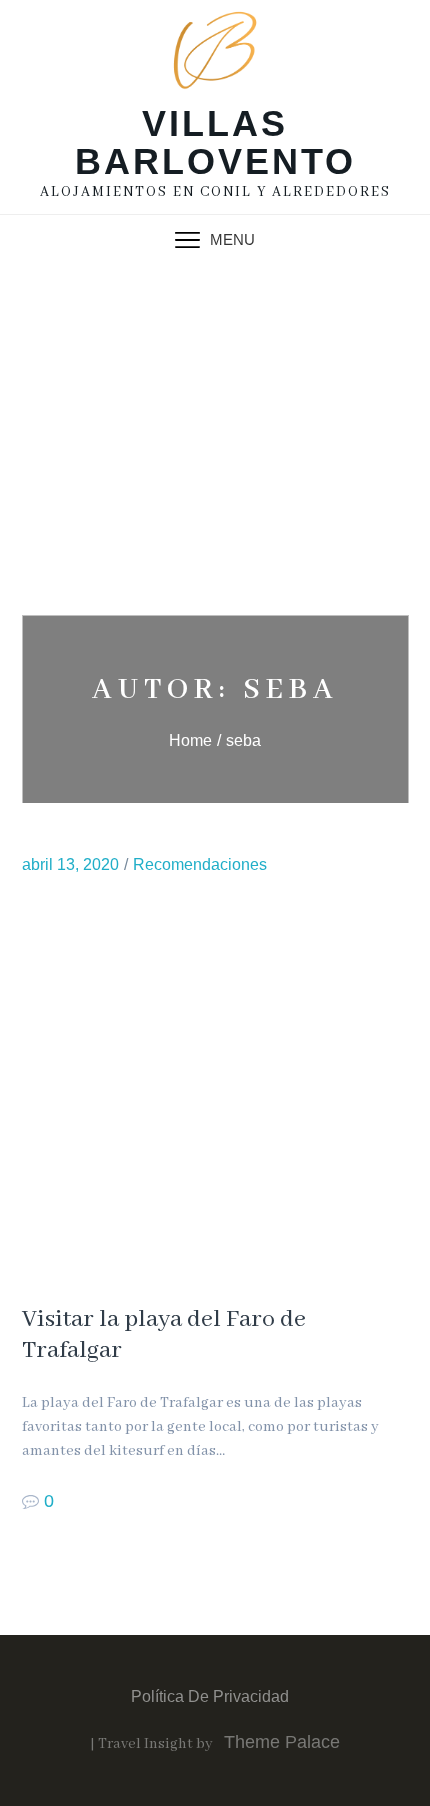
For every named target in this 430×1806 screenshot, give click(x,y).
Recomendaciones (200, 864)
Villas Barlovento (215, 142)
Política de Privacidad (210, 1696)
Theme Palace (282, 1742)
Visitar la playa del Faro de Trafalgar (164, 1335)
